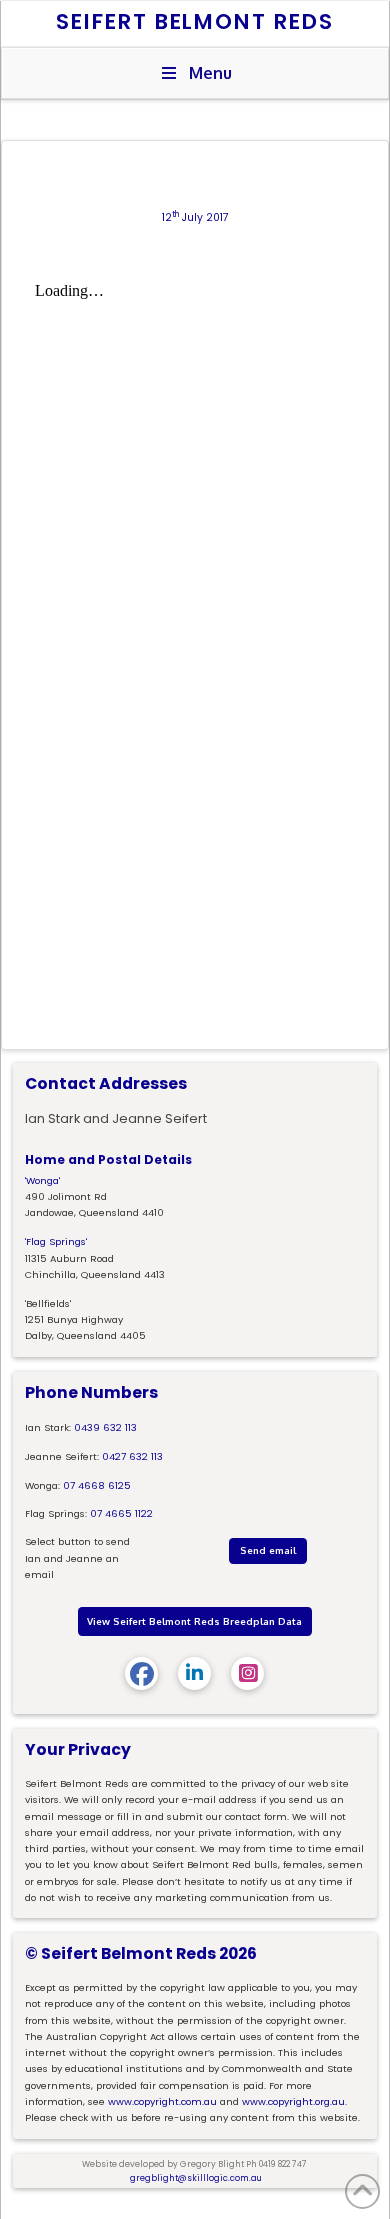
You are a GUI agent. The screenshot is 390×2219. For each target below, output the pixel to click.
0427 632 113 (132, 1456)
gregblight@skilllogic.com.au (196, 2178)
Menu (210, 73)
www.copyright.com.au (162, 2101)
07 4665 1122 (121, 1513)
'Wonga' (42, 1180)
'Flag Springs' (56, 1241)
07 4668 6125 (97, 1485)
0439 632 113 (105, 1427)
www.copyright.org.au (293, 2101)
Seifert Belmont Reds (195, 22)
